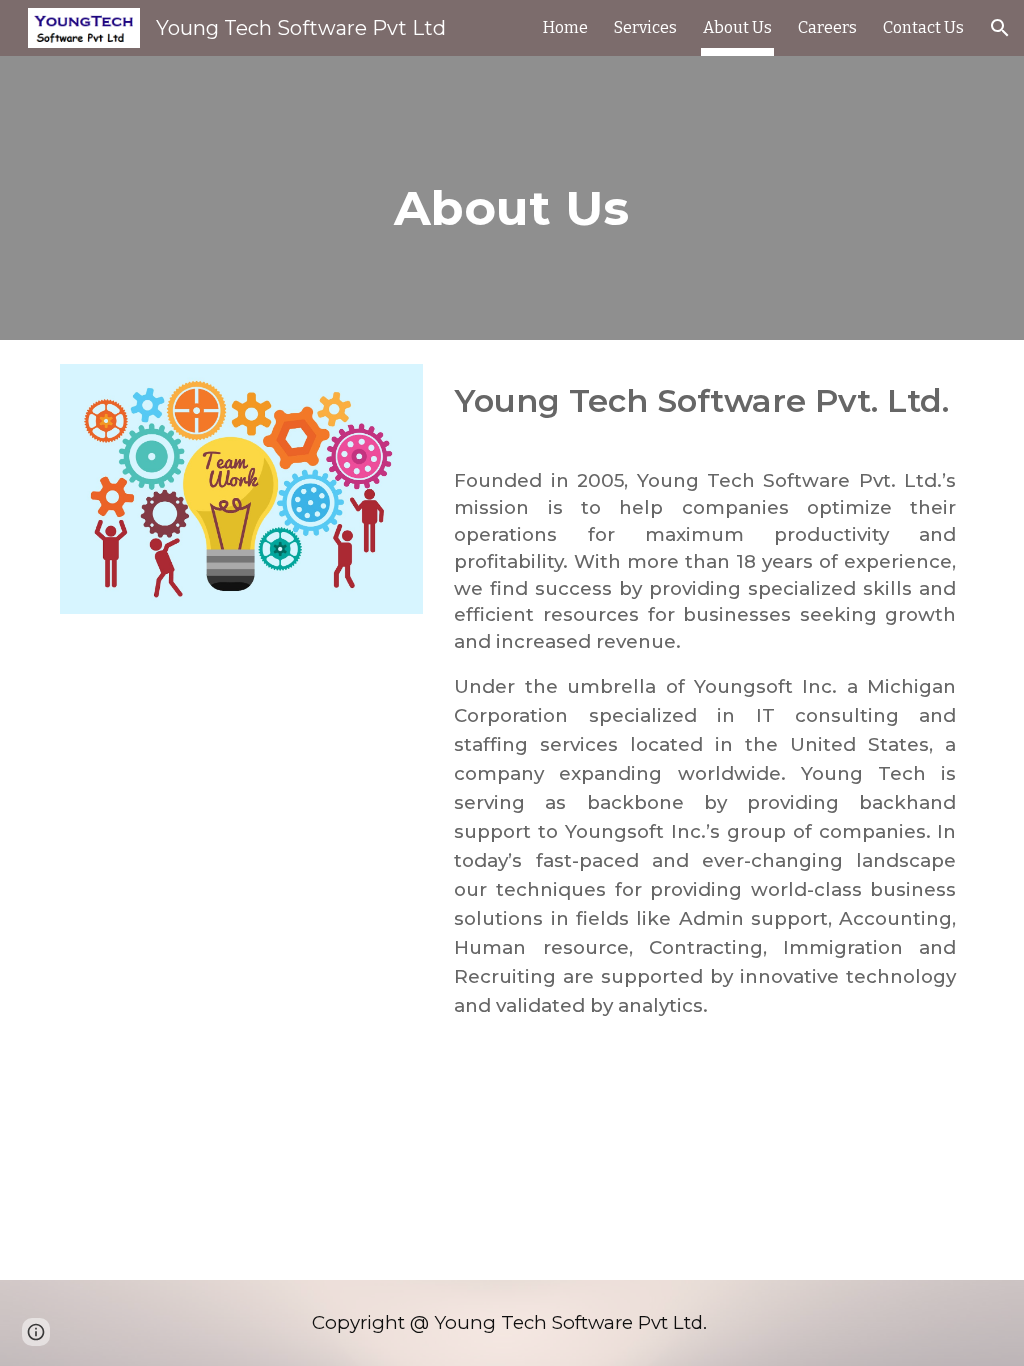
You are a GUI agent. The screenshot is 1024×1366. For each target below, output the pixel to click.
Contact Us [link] (923, 27)
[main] (511, 198)
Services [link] (645, 27)
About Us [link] (737, 27)
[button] (1000, 28)
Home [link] (565, 27)
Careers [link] (827, 27)
